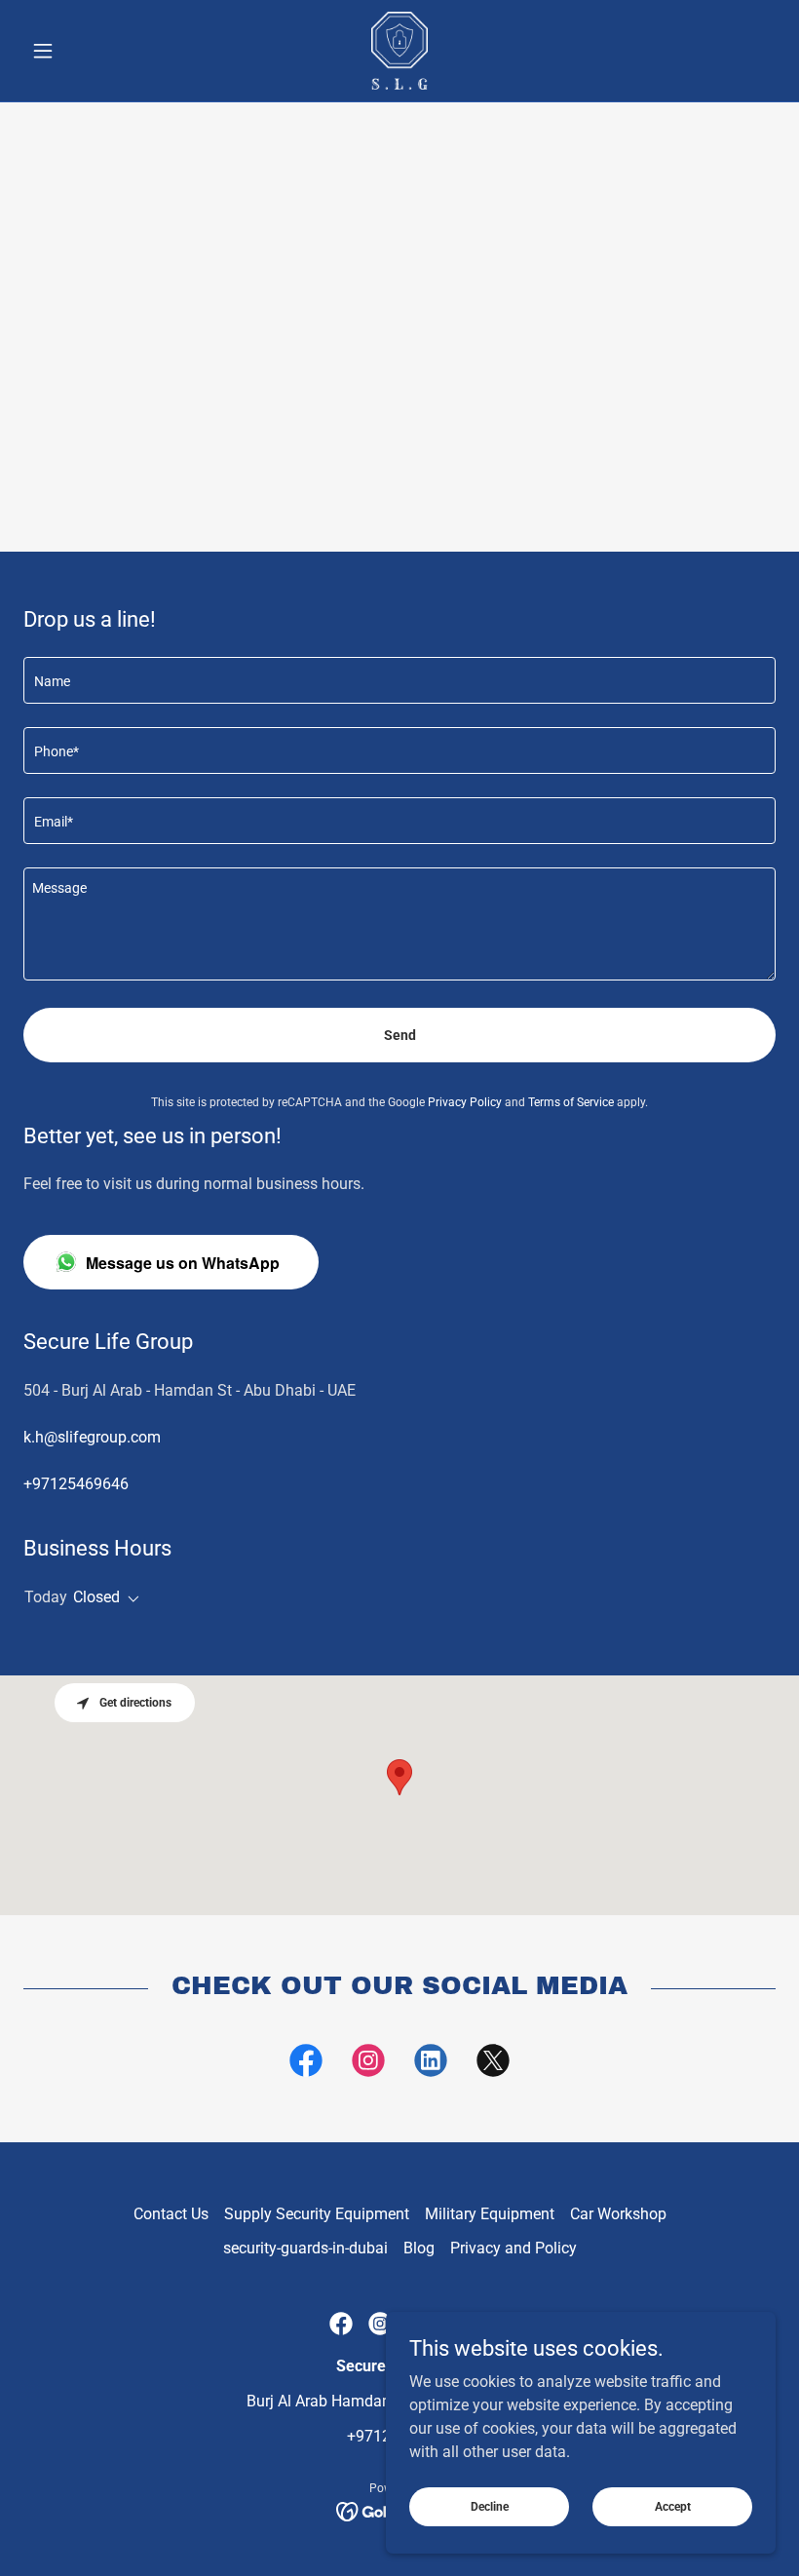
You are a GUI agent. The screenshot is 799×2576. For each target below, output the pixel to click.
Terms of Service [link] (571, 1102)
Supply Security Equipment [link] (317, 2214)
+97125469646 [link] (76, 1484)
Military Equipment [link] (490, 2214)
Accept (673, 2506)
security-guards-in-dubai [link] (305, 2248)
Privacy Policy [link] (465, 1102)
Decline (490, 2506)
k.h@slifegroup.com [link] (92, 1437)
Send (400, 1035)
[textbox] (399, 680)
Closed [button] (96, 1597)
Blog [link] (419, 2248)
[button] (80, 51)
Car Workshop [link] (618, 2214)
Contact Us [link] (171, 2214)
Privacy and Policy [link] (514, 2248)
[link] (399, 51)
